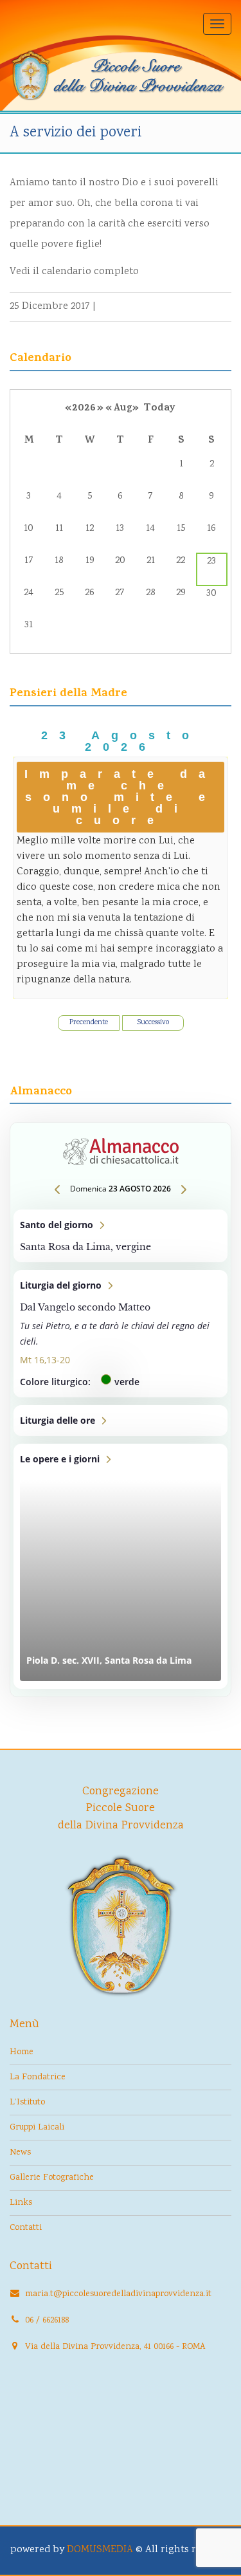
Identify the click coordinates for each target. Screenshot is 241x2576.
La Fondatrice (38, 2077)
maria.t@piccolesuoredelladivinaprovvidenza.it (118, 2294)
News (20, 2153)
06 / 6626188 (47, 2321)
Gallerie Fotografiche (52, 2178)
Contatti (26, 2228)
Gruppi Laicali (37, 2128)
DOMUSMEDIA (100, 2550)
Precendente (89, 1023)
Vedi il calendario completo (74, 272)
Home (22, 2052)
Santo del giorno (121, 1236)
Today (159, 409)
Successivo (153, 1023)
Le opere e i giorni (121, 1566)
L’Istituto (27, 2102)
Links (21, 2203)
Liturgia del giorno (121, 1334)
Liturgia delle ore (121, 1421)
